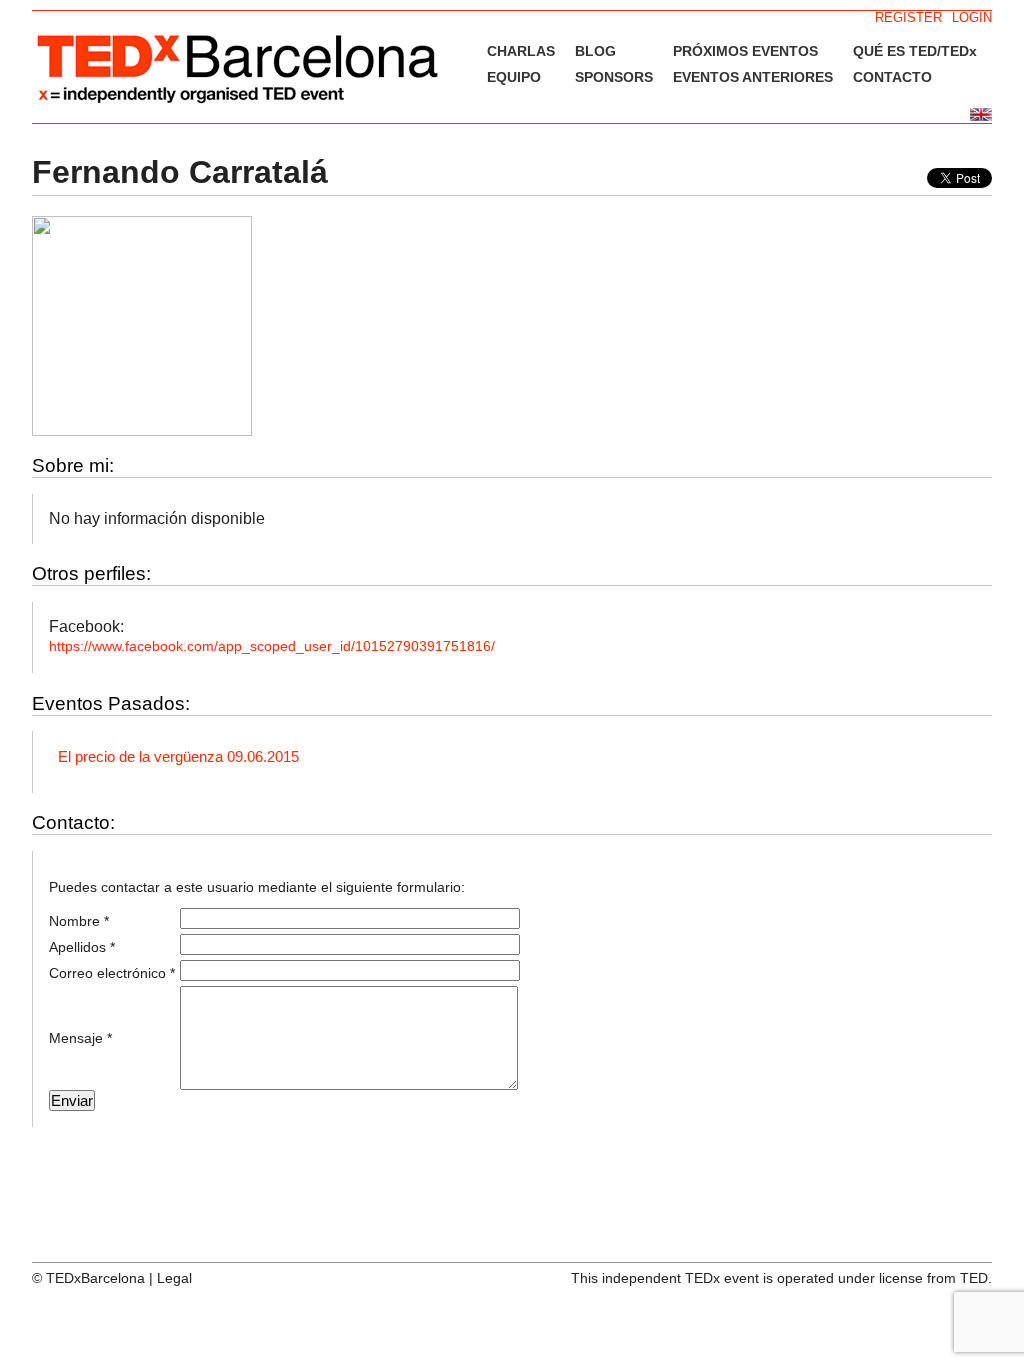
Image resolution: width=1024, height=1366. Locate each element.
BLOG (595, 51)
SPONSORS (614, 77)
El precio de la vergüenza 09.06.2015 (178, 756)
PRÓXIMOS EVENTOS (745, 51)
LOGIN (972, 17)
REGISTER (908, 17)
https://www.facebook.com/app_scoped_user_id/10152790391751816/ (272, 646)
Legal (174, 1278)
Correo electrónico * (112, 973)
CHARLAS (521, 51)
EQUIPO (514, 77)
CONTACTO (892, 77)
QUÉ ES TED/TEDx (915, 51)
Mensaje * (80, 1038)
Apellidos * (82, 947)
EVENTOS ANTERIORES (753, 77)
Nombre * (79, 921)
